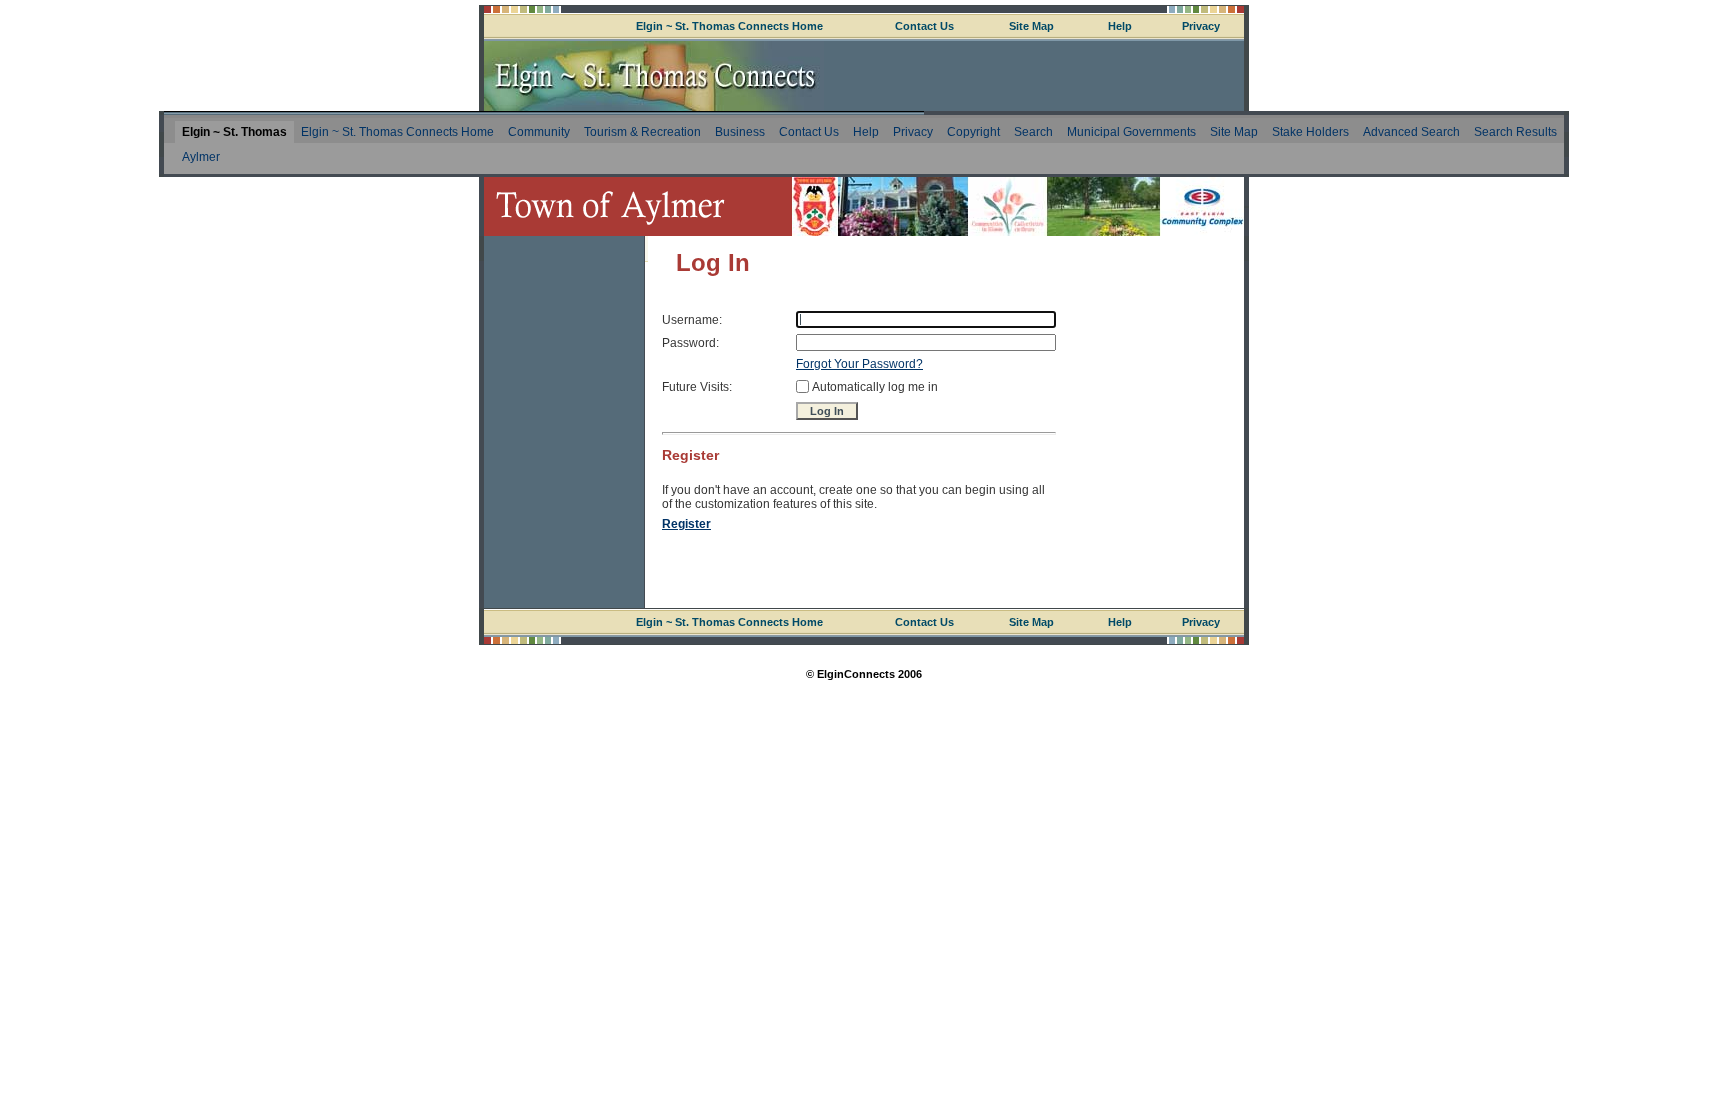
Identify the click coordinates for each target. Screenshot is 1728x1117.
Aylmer (201, 157)
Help (1120, 26)
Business (740, 132)
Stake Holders (1310, 132)
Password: (690, 343)
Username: (692, 320)
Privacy (1201, 26)
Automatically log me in (875, 387)
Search (1033, 132)
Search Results (1515, 132)
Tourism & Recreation (642, 132)
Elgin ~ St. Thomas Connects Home (729, 26)
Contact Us (924, 26)
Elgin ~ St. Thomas (234, 132)
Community (539, 132)
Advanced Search (1411, 132)
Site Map (1031, 26)
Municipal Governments (1131, 132)
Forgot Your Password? (859, 364)
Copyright (973, 132)
